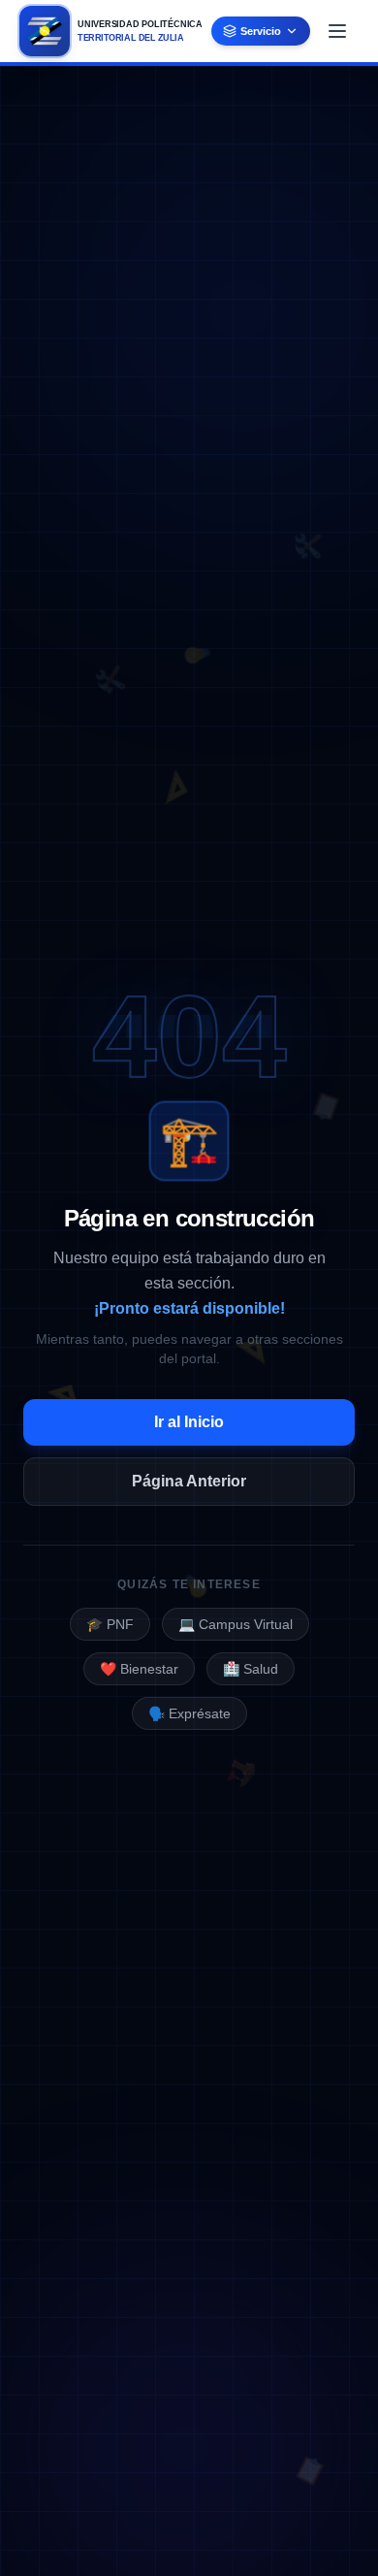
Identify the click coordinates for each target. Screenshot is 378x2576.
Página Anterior (189, 1481)
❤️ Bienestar (139, 1669)
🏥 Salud (251, 1669)
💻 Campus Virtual (236, 1624)
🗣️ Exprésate (189, 1713)
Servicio (261, 31)
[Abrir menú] (337, 31)
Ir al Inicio (189, 1422)
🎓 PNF (110, 1624)
